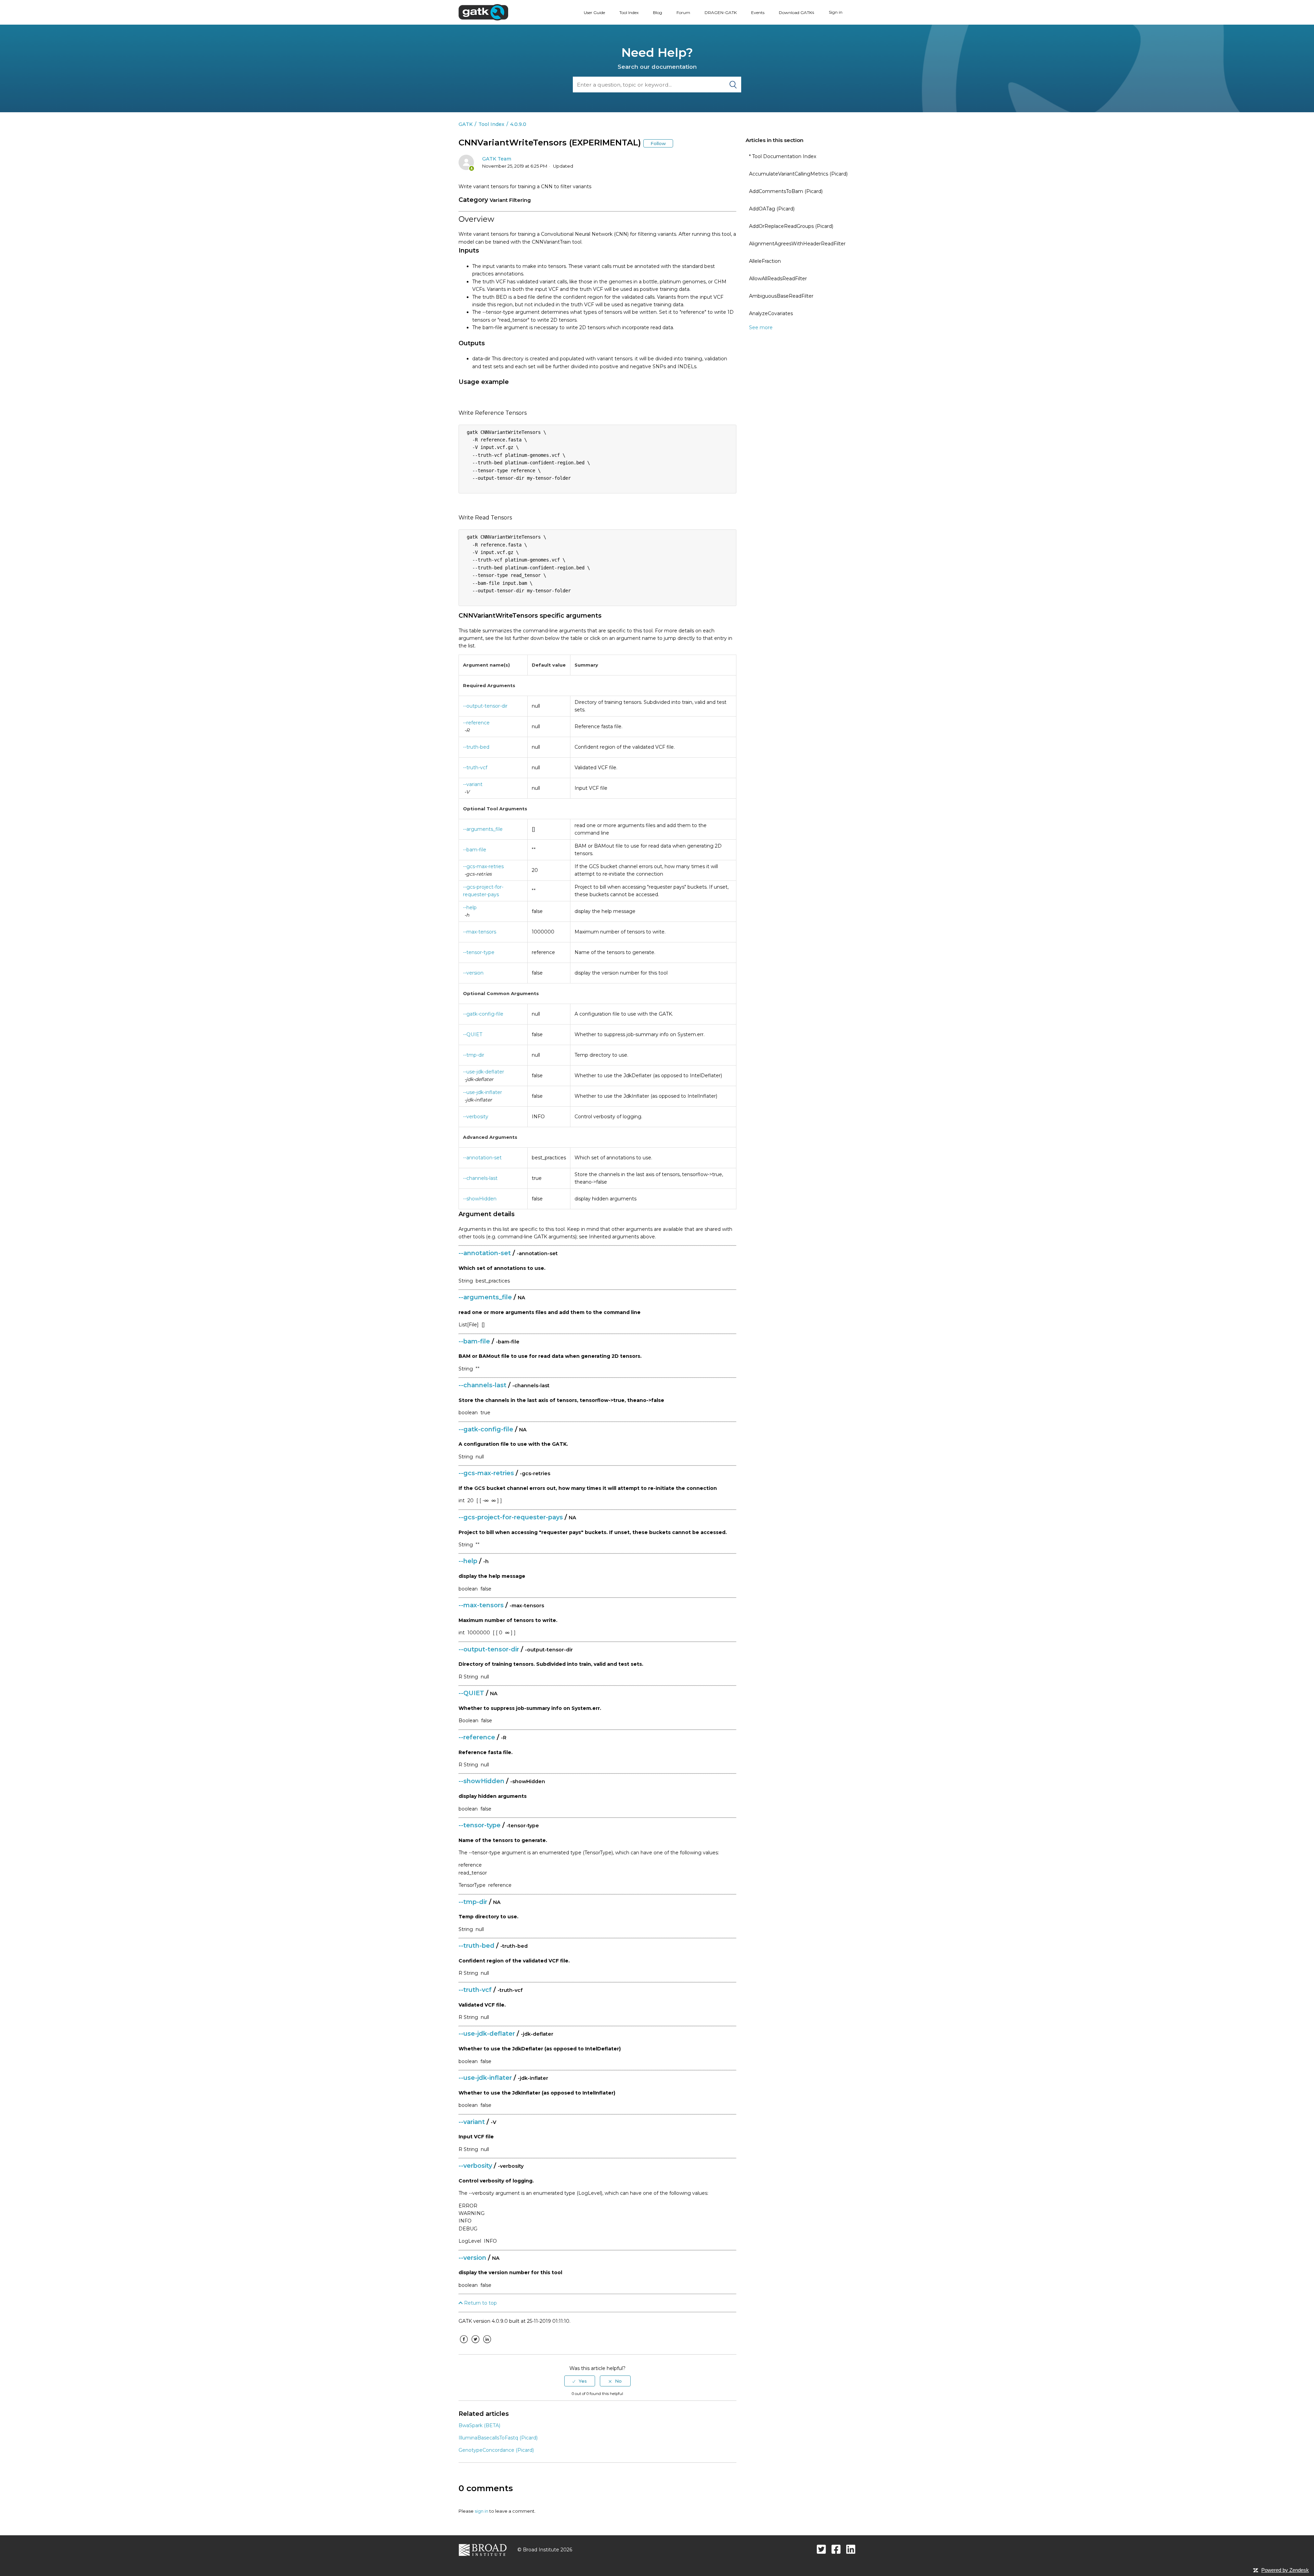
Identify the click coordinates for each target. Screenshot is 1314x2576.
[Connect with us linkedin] (851, 2549)
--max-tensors (480, 932)
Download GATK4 (797, 12)
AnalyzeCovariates (771, 313)
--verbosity (476, 1117)
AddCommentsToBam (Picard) (786, 191)
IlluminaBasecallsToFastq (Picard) (498, 2438)
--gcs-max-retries (483, 866)
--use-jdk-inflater (482, 1092)
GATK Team (497, 159)
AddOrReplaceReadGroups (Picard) (791, 226)
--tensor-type (479, 952)
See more (761, 327)
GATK (466, 124)
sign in (481, 2511)
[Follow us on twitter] (821, 2549)
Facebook (464, 2344)
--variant (473, 784)
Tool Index (629, 12)
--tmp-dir (474, 1055)
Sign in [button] (836, 12)
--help (470, 907)
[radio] (580, 2381)
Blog (658, 12)
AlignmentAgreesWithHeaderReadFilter (797, 244)
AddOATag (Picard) (772, 209)
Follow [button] (658, 143)
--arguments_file (483, 829)
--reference (476, 723)
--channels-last (480, 1178)
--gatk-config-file (483, 1014)
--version (473, 973)
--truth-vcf (475, 768)
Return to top (480, 2303)
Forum (683, 12)
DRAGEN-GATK (721, 12)
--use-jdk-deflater (484, 1072)
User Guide (594, 12)
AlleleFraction (765, 261)
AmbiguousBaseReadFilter (781, 296)
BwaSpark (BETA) (479, 2425)
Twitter (475, 2344)
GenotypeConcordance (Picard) (496, 2450)
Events (758, 12)
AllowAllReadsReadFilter (778, 279)
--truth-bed (476, 747)
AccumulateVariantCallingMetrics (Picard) (798, 174)
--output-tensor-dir (485, 706)
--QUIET (473, 1034)
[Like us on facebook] (836, 2549)
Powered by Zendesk (1285, 2570)
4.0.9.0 (518, 124)
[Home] (483, 12)
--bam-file (475, 850)
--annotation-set (482, 1158)
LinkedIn (487, 2344)
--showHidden (480, 1199)
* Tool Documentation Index (783, 156)
